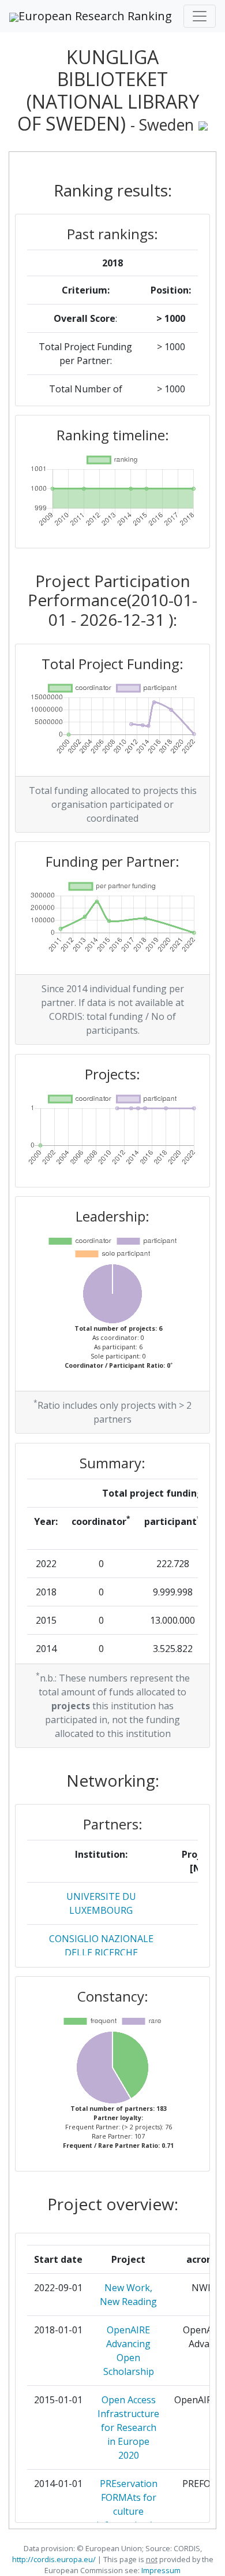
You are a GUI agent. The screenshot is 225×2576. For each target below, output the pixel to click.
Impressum (160, 2570)
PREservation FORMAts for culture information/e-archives (128, 2511)
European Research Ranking (95, 16)
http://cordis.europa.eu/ (54, 2559)
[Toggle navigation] (200, 16)
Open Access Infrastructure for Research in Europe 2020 (128, 2427)
